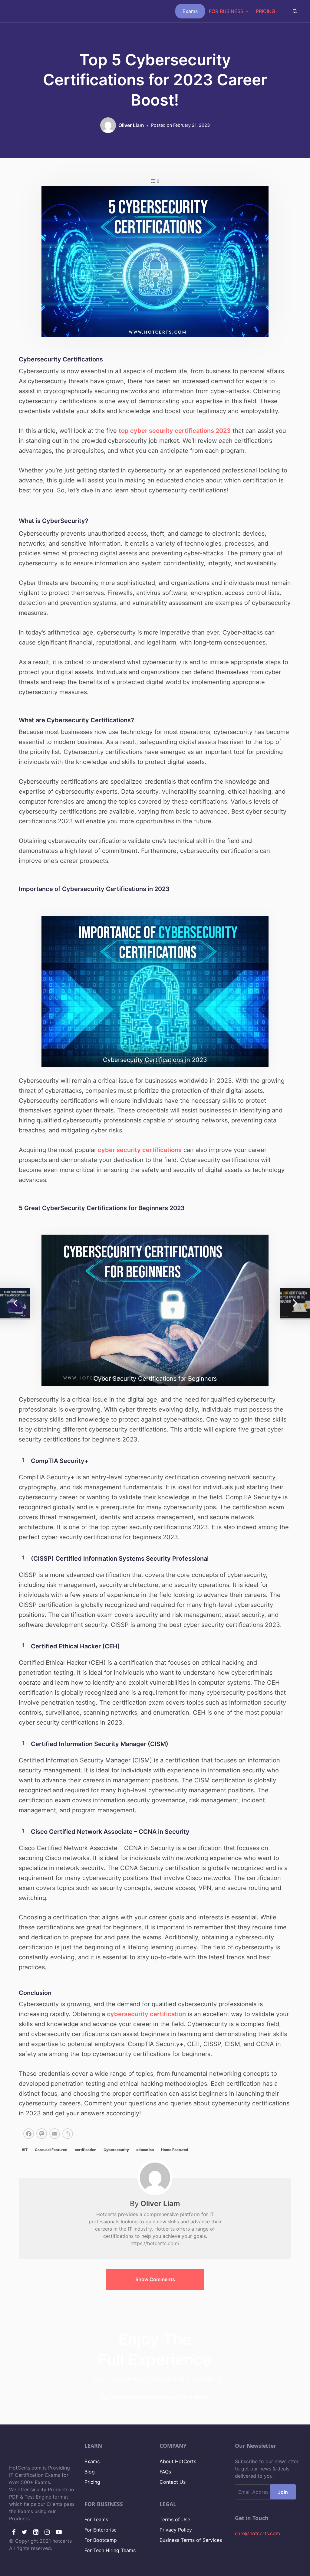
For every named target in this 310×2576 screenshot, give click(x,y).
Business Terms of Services (191, 2540)
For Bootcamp (101, 2540)
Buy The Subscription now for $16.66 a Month (155, 2397)
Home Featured (175, 2150)
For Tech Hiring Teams (110, 2550)
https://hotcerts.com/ (155, 2243)
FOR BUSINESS (226, 11)
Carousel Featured (51, 2150)
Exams (190, 11)
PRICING (265, 11)
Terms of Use (175, 2519)
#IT (25, 2150)
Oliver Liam (160, 2204)
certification (86, 2150)
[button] (155, 2279)
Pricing (92, 2482)
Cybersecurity (116, 2150)
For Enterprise (101, 2530)
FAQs (165, 2472)
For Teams (96, 2519)
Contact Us (173, 2482)
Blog (90, 2472)
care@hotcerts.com (257, 2533)
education (145, 2150)
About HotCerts (178, 2461)
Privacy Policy (176, 2530)
